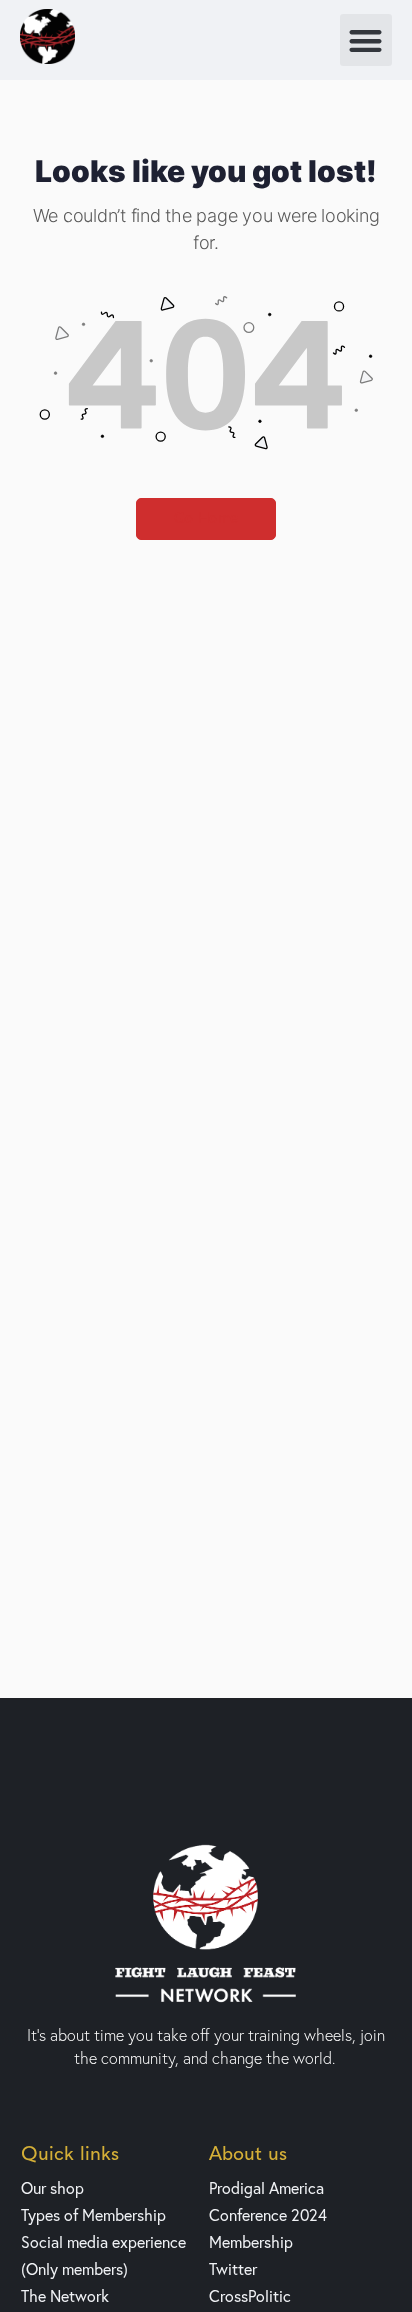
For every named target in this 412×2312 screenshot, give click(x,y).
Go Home (206, 518)
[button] (366, 40)
